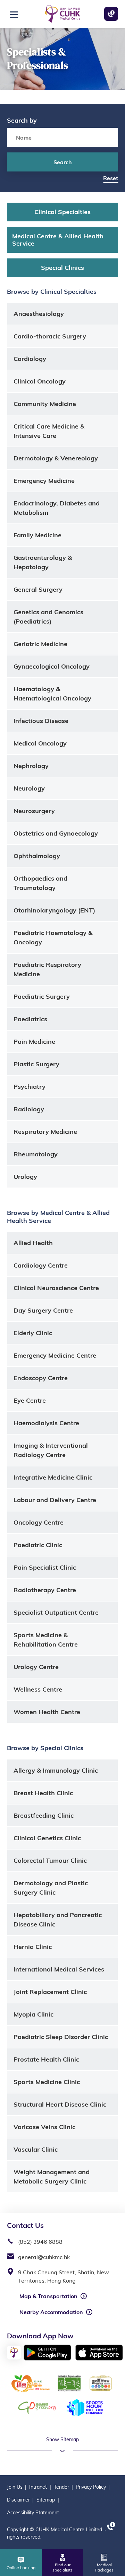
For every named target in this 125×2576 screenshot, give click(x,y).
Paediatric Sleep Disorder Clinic (61, 2037)
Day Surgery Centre (43, 1310)
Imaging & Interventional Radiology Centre (51, 1450)
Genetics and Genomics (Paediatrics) (48, 617)
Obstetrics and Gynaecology (56, 833)
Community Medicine (45, 404)
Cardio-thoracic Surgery (50, 336)
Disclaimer (18, 2500)
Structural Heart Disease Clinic (60, 2104)
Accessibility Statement (33, 2513)
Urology (25, 1177)
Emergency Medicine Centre (55, 1355)
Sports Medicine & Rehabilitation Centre (46, 1640)
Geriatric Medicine (40, 644)
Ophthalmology (37, 856)
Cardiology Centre (41, 1265)
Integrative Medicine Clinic (53, 1477)
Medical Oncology (40, 743)
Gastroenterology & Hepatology (43, 562)
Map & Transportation (48, 2296)
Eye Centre (30, 1400)
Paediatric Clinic (38, 1545)
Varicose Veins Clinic (44, 2127)
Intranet (38, 2487)
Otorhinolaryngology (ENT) (54, 910)
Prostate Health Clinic (46, 2059)
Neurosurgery (34, 811)
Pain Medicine (34, 1042)
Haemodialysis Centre (46, 1423)
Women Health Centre (47, 1712)
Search (63, 162)
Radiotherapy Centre (45, 1590)
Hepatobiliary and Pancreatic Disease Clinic (58, 1920)
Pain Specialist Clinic (45, 1567)
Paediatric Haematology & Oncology (53, 937)
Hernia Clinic (33, 1947)
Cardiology (30, 359)
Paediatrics (30, 1019)
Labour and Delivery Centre (55, 1500)
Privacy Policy (91, 2487)
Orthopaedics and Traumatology (40, 883)
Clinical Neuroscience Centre (56, 1288)
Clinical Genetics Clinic (47, 1838)
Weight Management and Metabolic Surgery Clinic (52, 2177)
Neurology (29, 788)
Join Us (15, 2487)
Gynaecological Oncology (52, 666)
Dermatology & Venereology (56, 458)
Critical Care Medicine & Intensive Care (49, 431)
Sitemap (46, 2500)
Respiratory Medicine (45, 1132)
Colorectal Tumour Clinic (50, 1860)
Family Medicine (37, 535)
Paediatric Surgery (42, 996)
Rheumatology (36, 1154)
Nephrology (31, 766)
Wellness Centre (38, 1689)
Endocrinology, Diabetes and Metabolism (57, 508)
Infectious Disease (41, 721)
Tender (61, 2487)
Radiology (29, 1109)
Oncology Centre (39, 1522)
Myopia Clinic (34, 2014)
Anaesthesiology (39, 314)
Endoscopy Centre (41, 1378)
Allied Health (33, 1243)
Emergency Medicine (44, 481)
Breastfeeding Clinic (44, 1815)
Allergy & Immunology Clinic (56, 1770)
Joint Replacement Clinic (50, 1992)
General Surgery (38, 589)
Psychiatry (30, 1087)
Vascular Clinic (36, 2149)
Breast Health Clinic (43, 1793)
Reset (111, 178)
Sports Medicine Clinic (47, 2082)
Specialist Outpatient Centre (56, 1612)
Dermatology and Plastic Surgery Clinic (51, 1888)
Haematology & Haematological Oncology (52, 694)
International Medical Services (59, 1969)
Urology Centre (36, 1667)
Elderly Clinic (33, 1333)
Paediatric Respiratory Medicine (47, 969)
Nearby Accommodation (51, 2312)
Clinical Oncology (40, 381)
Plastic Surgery (36, 1064)
